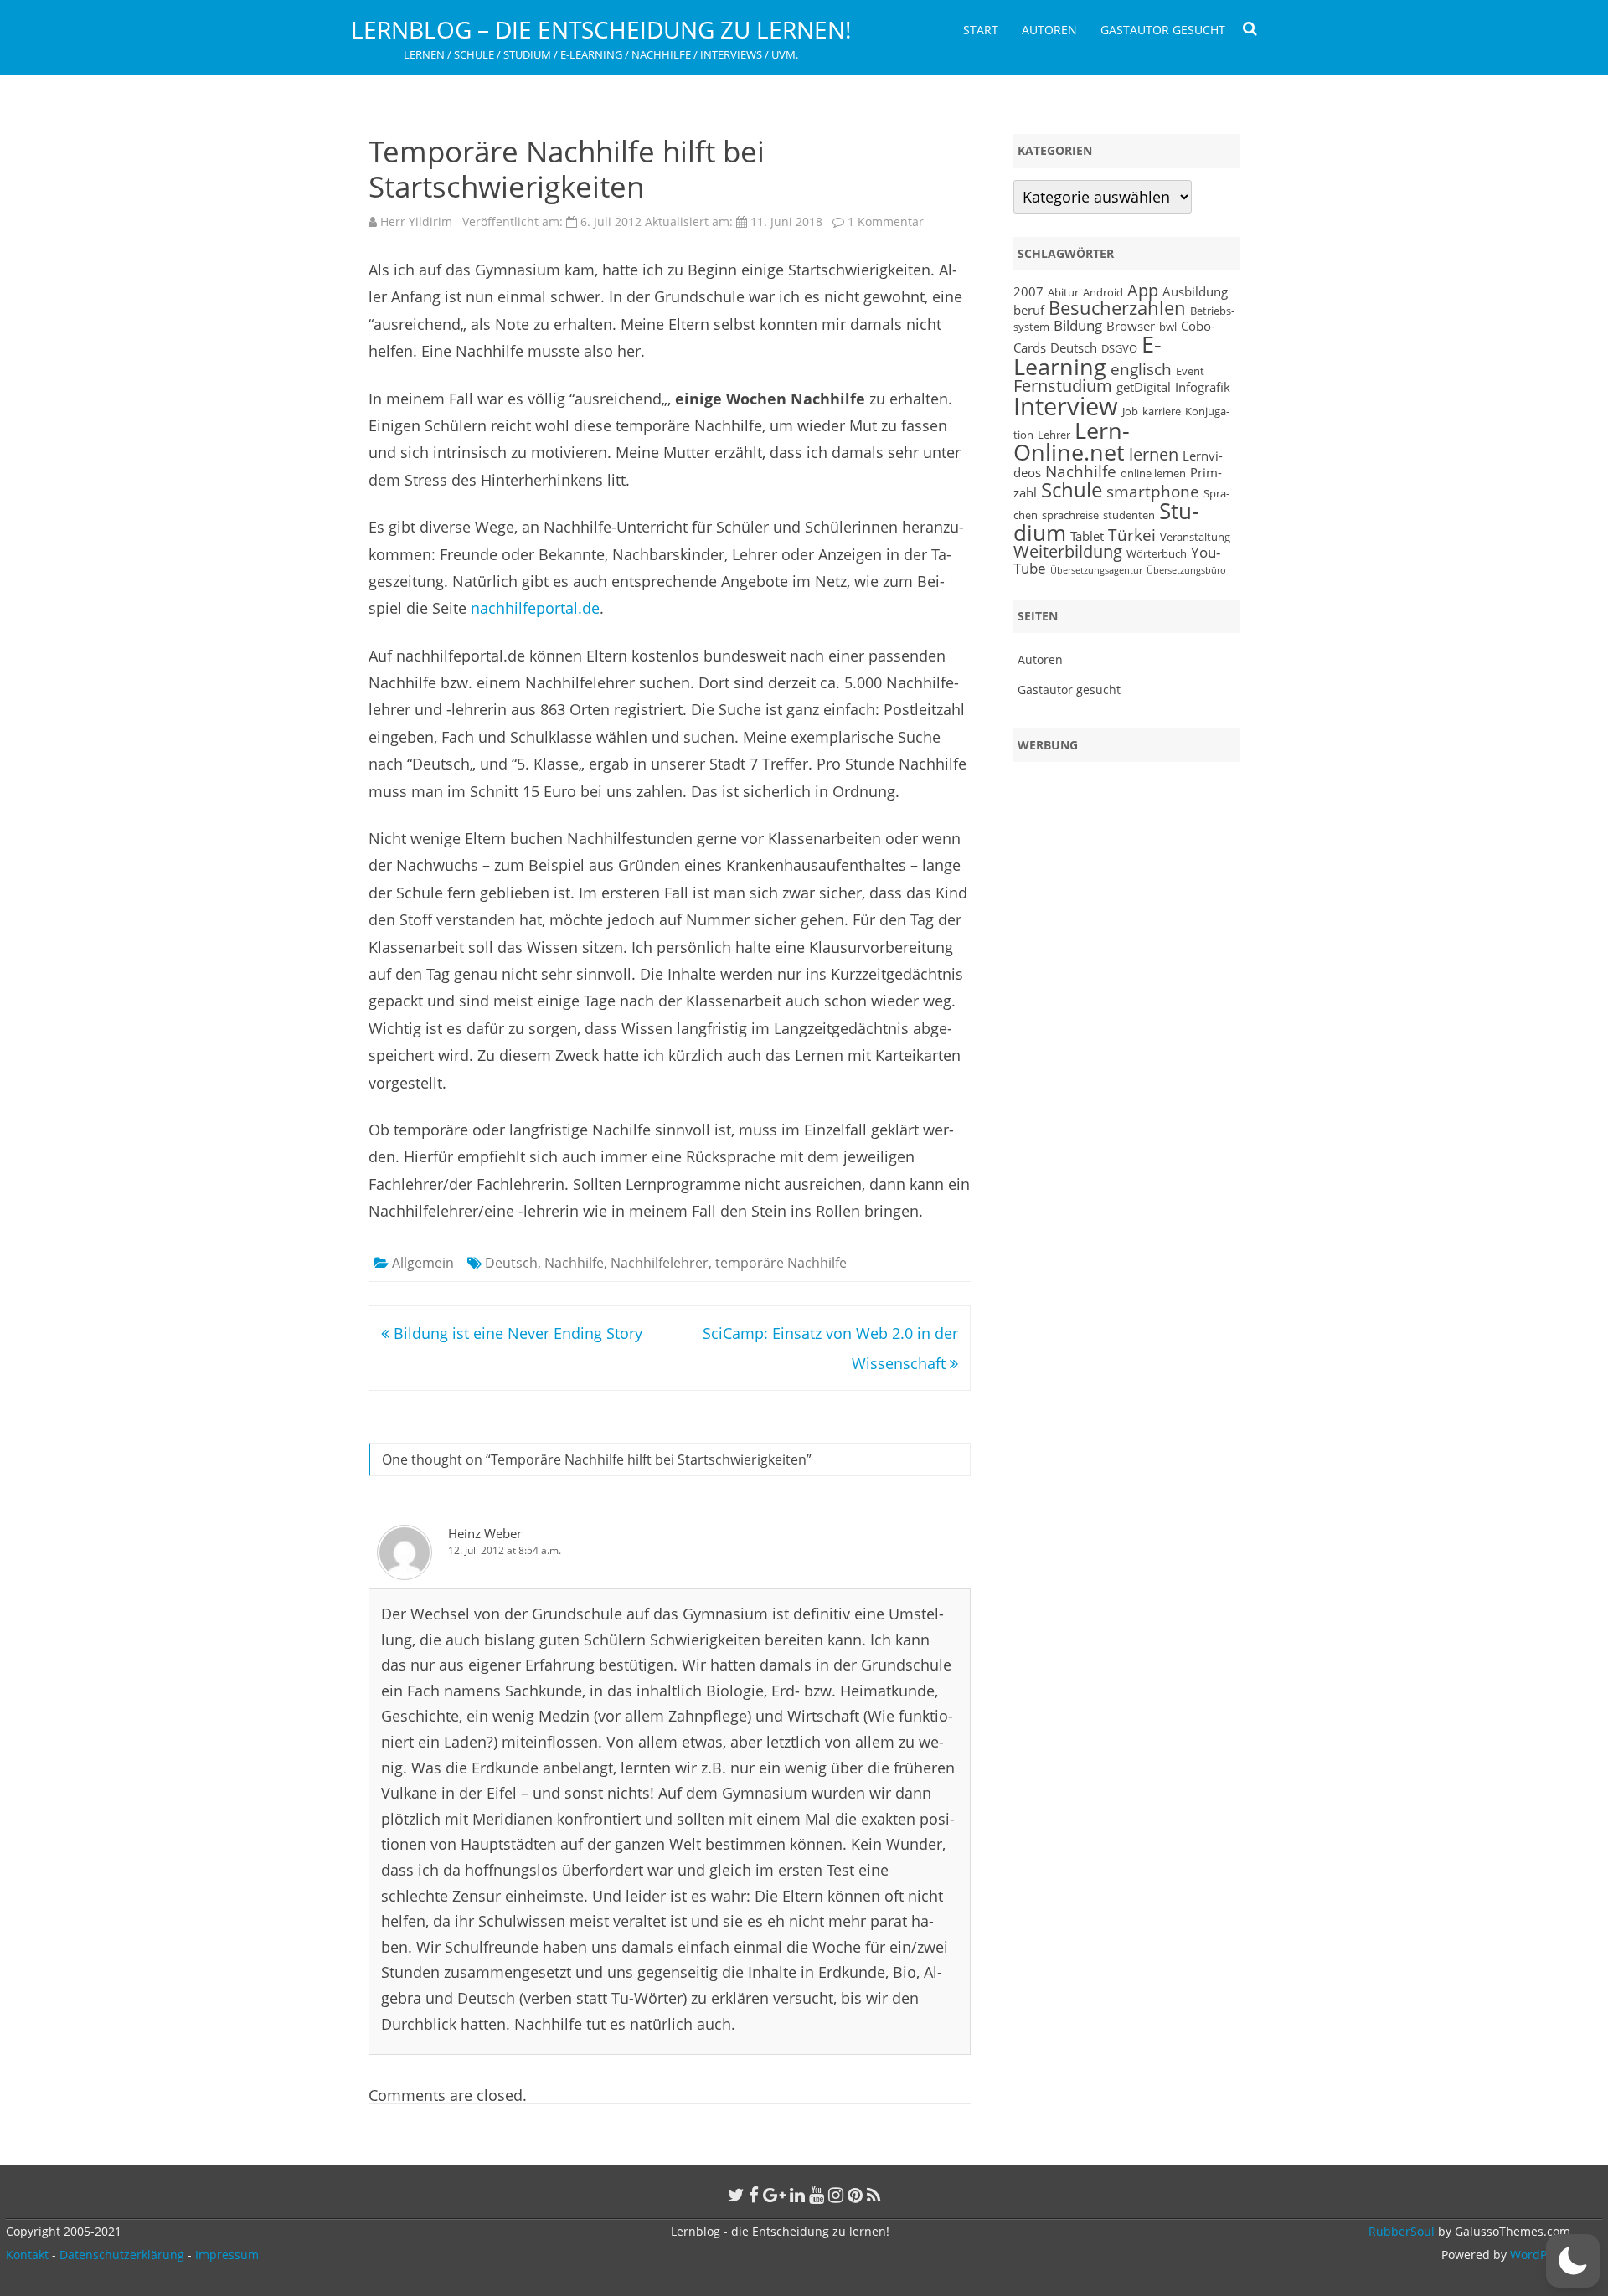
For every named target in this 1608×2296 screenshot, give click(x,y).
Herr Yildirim (416, 221)
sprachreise (1070, 515)
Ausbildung (1195, 291)
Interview (1066, 406)
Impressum (227, 2255)
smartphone (1153, 491)
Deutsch (511, 1263)
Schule (1072, 489)
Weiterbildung (1068, 551)
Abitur (1063, 292)
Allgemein (423, 1263)
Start (981, 30)
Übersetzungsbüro (1186, 570)
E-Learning (1087, 355)
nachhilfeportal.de (535, 608)
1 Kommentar (886, 221)
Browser (1131, 326)
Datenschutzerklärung (122, 2255)
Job (1130, 411)
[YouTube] (817, 2195)
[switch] (1573, 2261)
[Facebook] (754, 2195)
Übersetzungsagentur (1096, 570)
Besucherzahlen (1117, 308)
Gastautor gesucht (1163, 30)
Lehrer (1054, 435)
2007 (1028, 291)
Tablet (1087, 536)
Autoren (1049, 30)
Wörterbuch (1157, 553)
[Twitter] (736, 2195)
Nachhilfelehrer (660, 1263)
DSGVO (1119, 348)
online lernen (1153, 473)
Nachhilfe (574, 1263)
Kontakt (27, 2255)
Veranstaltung (1195, 537)
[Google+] (774, 2195)
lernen (1154, 454)
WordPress (1538, 2255)
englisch (1141, 369)
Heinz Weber (485, 1533)
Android (1103, 292)
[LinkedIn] (797, 2195)
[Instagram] (836, 2195)
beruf (1029, 310)
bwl (1168, 327)
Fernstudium (1063, 386)
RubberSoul (1402, 2231)
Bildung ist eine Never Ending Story (516, 1333)
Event (1190, 371)
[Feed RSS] (874, 2195)
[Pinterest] (855, 2195)
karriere (1162, 411)
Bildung (1078, 325)
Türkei (1132, 535)
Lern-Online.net (1072, 442)
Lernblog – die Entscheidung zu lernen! (601, 29)
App (1143, 290)
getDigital (1144, 387)
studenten (1129, 515)
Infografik (1203, 387)
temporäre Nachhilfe (781, 1263)
